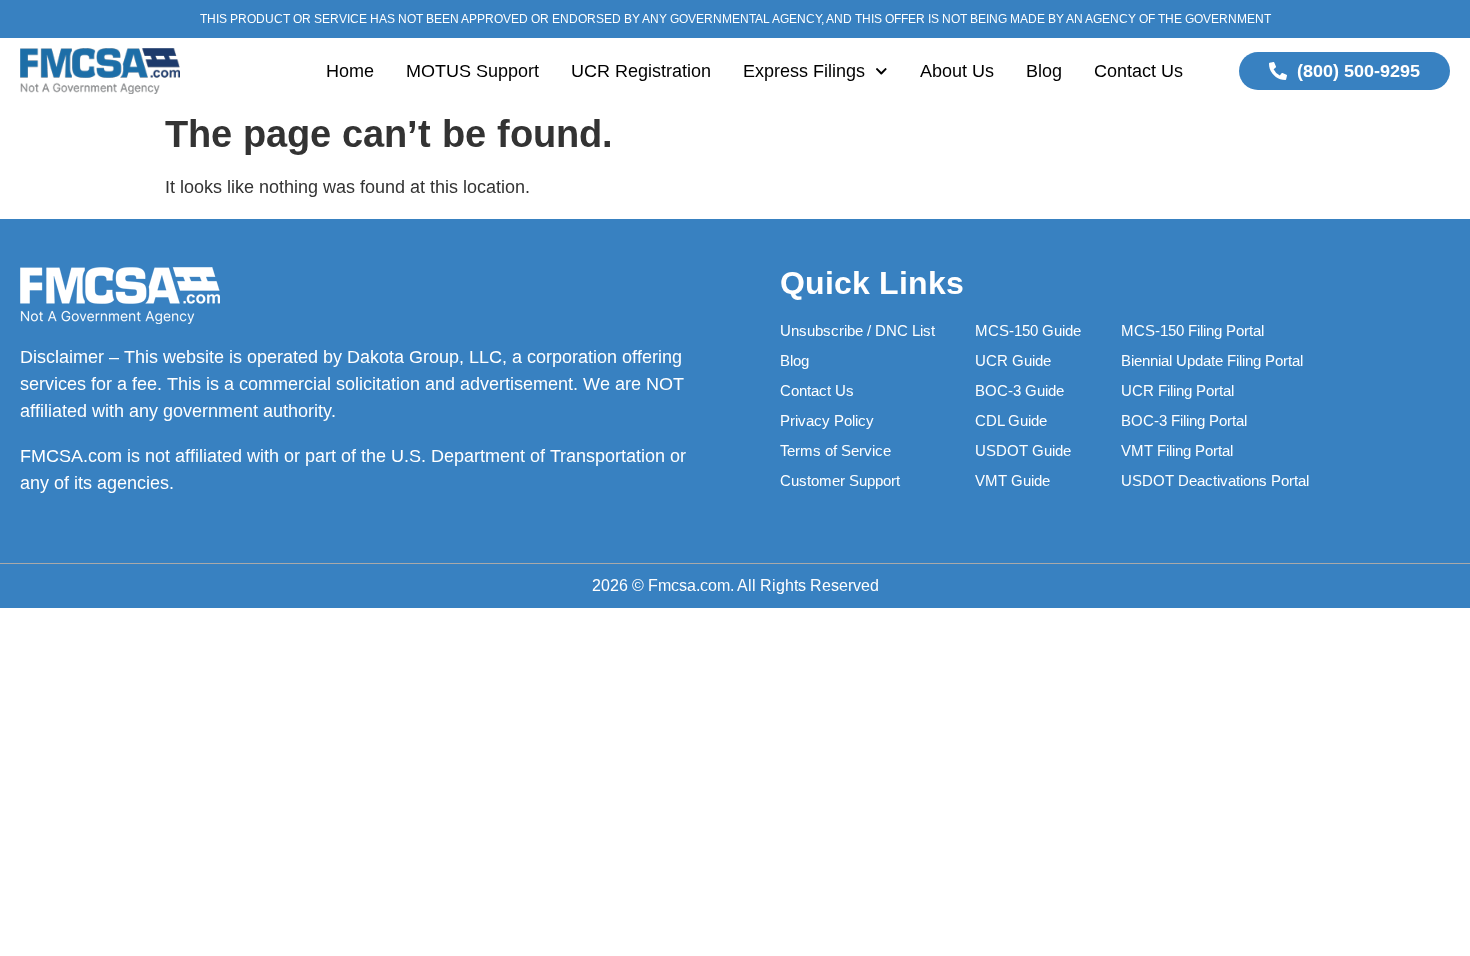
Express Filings (804, 71)
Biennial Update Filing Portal (1212, 360)
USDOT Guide (1023, 450)
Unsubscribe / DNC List (857, 330)
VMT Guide (1012, 480)
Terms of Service (835, 450)
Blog (1044, 71)
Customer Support (840, 480)
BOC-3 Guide (1019, 390)
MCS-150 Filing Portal (1192, 330)
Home (350, 71)
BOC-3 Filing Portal (1184, 420)
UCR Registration (641, 71)
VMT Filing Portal (1177, 450)
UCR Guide (1013, 360)
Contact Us (1138, 71)
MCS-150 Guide (1028, 330)
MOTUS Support (472, 71)
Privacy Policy (827, 420)
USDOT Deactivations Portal (1215, 480)
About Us (957, 71)
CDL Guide (1011, 420)
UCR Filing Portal (1177, 390)
